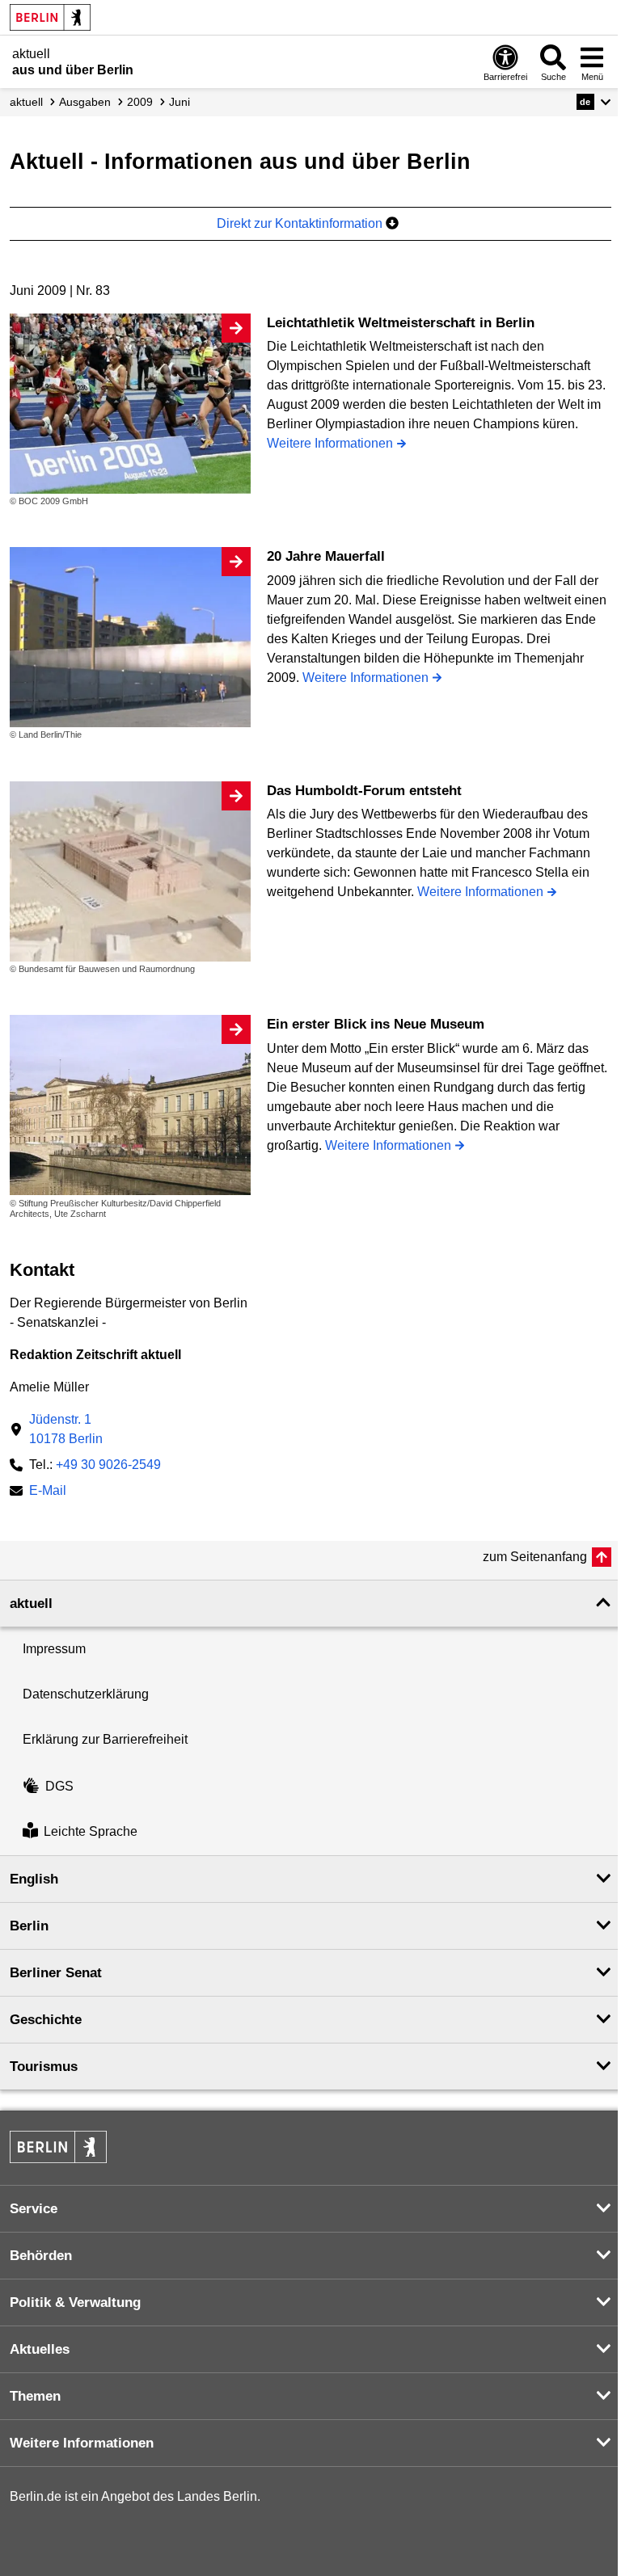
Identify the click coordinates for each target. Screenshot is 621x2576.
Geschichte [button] (46, 2020)
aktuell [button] (31, 1604)
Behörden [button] (41, 2256)
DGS (59, 1786)
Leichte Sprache (91, 1832)
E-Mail (48, 1492)
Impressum (54, 1649)
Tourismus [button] (44, 2067)
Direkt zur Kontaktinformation (301, 223)
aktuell (26, 102)
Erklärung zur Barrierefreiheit (105, 1739)
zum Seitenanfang (535, 1557)
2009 (140, 102)
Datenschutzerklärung (86, 1694)
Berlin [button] (29, 1926)
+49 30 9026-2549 (108, 1465)
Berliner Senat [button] (56, 1973)
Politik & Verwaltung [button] (75, 2302)
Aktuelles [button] (40, 2349)
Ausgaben (85, 102)
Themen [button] (35, 2396)
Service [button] (34, 2209)
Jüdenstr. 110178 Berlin (66, 1429)
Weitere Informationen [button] (82, 2443)
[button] (594, 102)
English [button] (34, 1879)
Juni (180, 102)
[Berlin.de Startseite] (50, 17)
